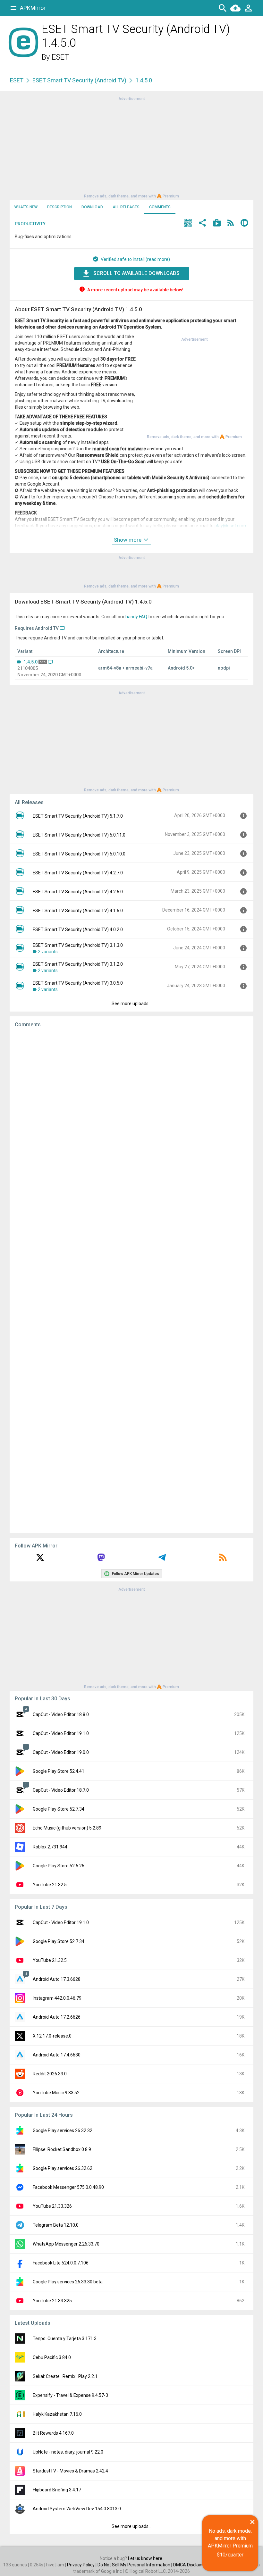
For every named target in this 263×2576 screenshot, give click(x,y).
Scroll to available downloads (136, 273)
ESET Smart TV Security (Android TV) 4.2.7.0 (78, 873)
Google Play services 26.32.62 (63, 2168)
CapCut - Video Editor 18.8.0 (61, 1714)
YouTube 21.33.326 (52, 2206)
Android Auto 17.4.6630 (57, 2055)
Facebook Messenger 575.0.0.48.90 (68, 2187)
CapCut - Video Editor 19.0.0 (61, 1752)
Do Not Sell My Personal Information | (135, 2565)
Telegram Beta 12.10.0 (56, 2225)
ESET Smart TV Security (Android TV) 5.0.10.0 (79, 854)
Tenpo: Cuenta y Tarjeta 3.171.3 (65, 2338)
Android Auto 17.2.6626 (57, 2017)
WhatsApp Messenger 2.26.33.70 (66, 2244)
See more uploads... (131, 1004)
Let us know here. (146, 2558)
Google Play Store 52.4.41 (59, 1771)
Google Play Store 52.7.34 (59, 1809)
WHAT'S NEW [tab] (26, 207)
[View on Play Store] (217, 224)
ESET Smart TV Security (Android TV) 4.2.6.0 (78, 892)
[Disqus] (131, 1280)
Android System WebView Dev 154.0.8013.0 (77, 2509)
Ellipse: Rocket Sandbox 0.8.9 (62, 2149)
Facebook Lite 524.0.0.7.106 (61, 2263)
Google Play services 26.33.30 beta (68, 2282)
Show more (128, 540)
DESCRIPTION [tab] (59, 207)
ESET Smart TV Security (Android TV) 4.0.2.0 (78, 930)
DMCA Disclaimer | (192, 2565)
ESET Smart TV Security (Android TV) (79, 80)
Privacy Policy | (82, 2565)
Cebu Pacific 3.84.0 (52, 2357)
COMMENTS (160, 207)
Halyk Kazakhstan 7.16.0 (57, 2414)
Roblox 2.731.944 (50, 1847)
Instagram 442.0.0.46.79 (57, 1998)
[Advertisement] (131, 147)
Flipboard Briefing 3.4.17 (57, 2490)
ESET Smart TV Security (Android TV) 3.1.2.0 (78, 964)
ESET (60, 57)
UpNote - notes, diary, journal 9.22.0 (68, 2452)
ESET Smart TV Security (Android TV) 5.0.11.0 (79, 835)
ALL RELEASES (126, 207)
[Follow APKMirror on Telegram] (162, 1560)
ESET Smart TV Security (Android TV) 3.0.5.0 (78, 983)
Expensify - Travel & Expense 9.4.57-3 (70, 2395)
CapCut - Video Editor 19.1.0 (61, 1733)
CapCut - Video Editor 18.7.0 (61, 1790)
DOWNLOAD (92, 207)
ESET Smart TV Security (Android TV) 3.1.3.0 (78, 945)
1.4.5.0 (30, 662)
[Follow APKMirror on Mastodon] (101, 1560)
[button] (188, 224)
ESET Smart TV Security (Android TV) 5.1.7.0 (78, 816)
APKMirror (33, 8)
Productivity (30, 224)
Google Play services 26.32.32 (63, 2130)
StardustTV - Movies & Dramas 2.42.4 (70, 2471)
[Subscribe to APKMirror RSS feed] (223, 1560)
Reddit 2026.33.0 (50, 2074)
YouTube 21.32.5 (50, 1885)
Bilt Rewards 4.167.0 (53, 2433)
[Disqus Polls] (131, 1114)
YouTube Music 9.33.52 (56, 2093)
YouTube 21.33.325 (52, 2301)
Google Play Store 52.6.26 (59, 1866)
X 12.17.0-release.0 (52, 2036)
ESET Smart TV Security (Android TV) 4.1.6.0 (78, 911)
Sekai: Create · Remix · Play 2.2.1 (65, 2376)
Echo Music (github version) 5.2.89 (67, 1828)
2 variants (48, 952)
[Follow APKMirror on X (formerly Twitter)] (40, 1560)
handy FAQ (136, 617)
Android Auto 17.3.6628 (57, 1979)
